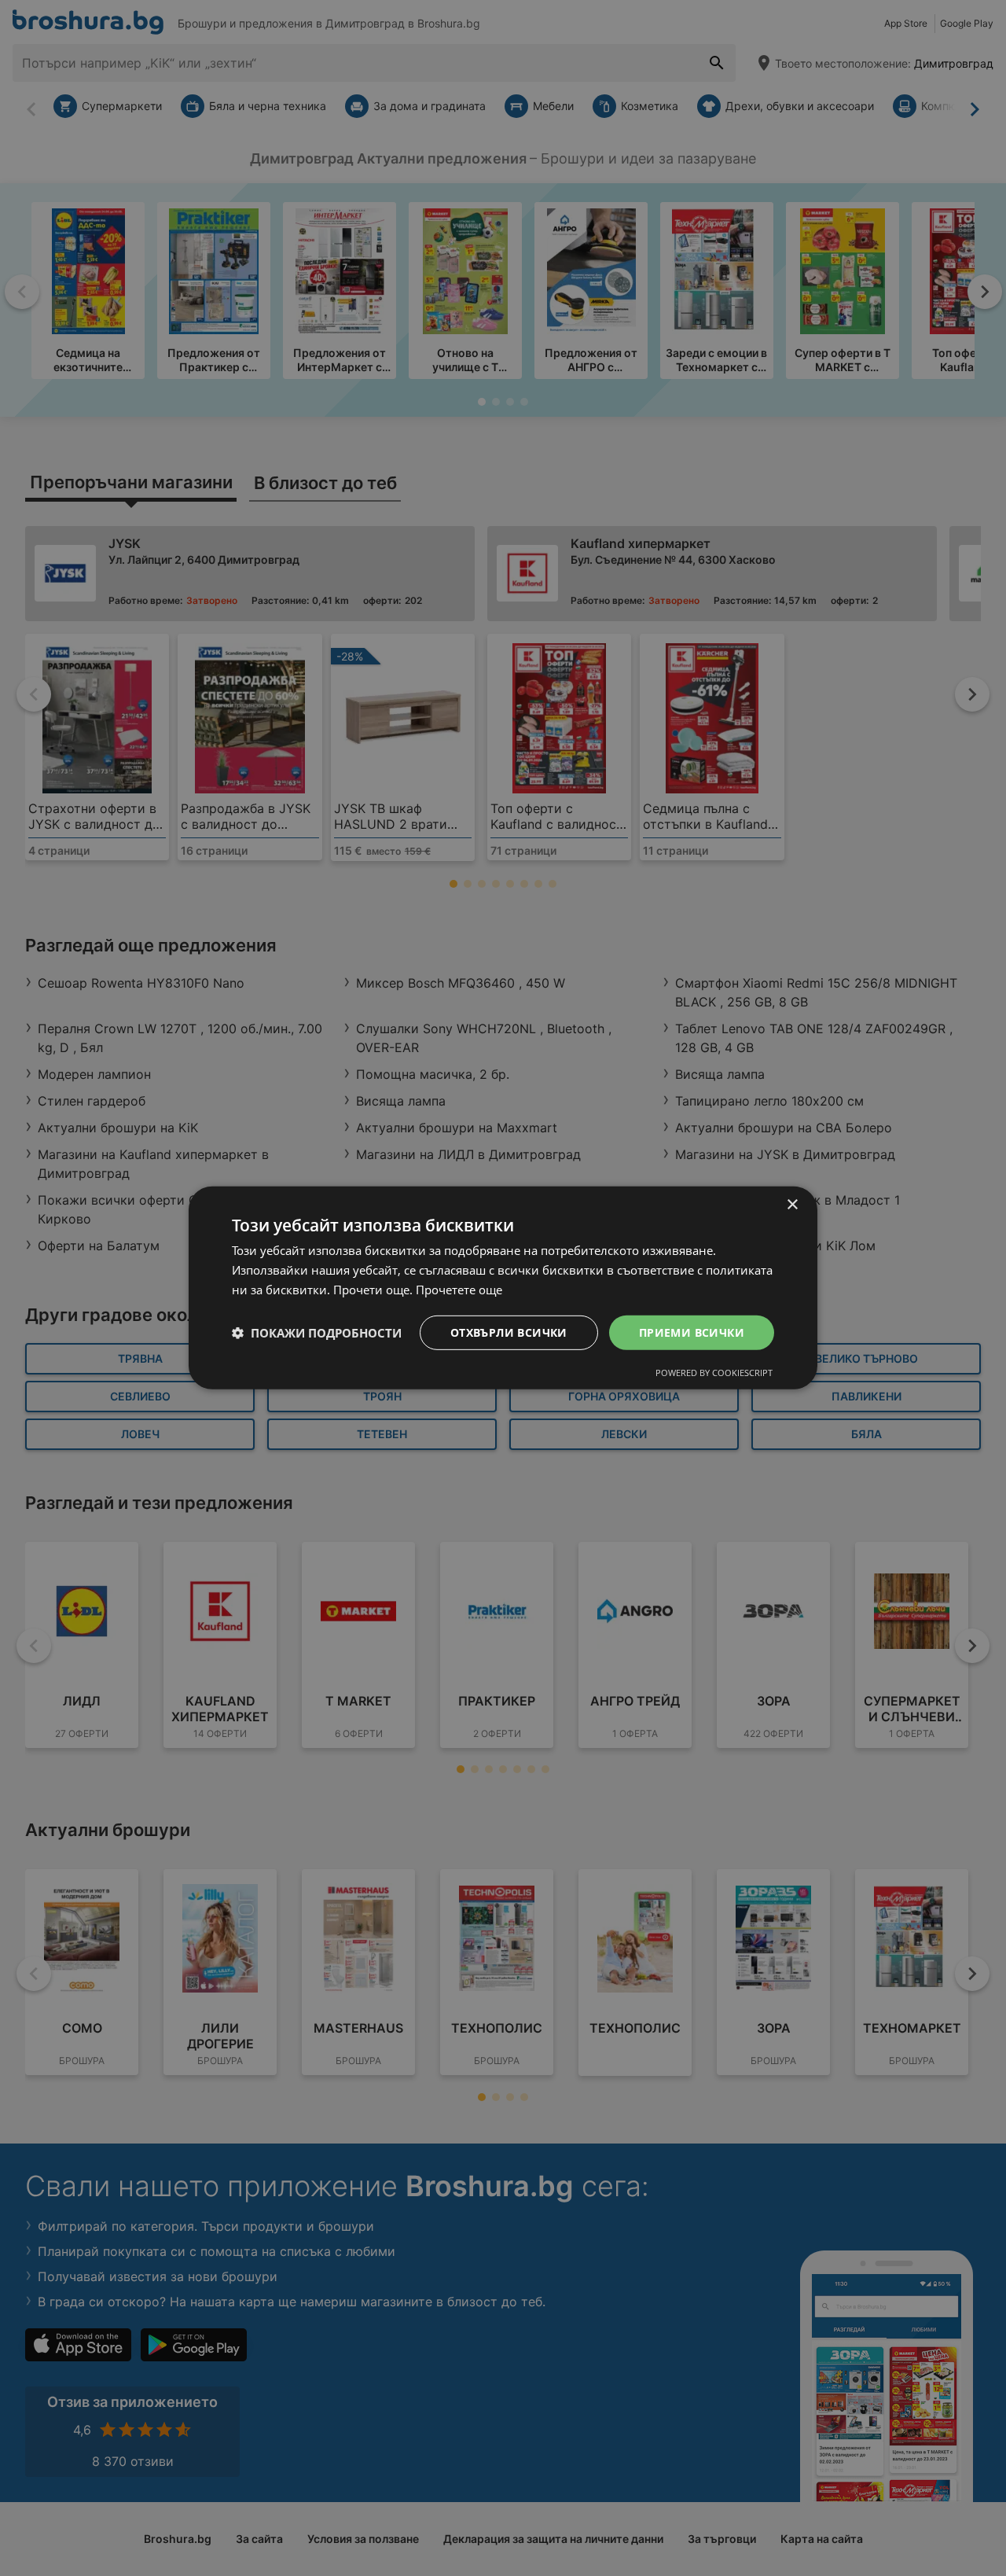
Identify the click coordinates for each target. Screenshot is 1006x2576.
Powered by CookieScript (714, 1373)
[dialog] (503, 1288)
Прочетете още (459, 1290)
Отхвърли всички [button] (509, 1332)
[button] (317, 1333)
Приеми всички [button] (692, 1332)
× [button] (792, 1205)
